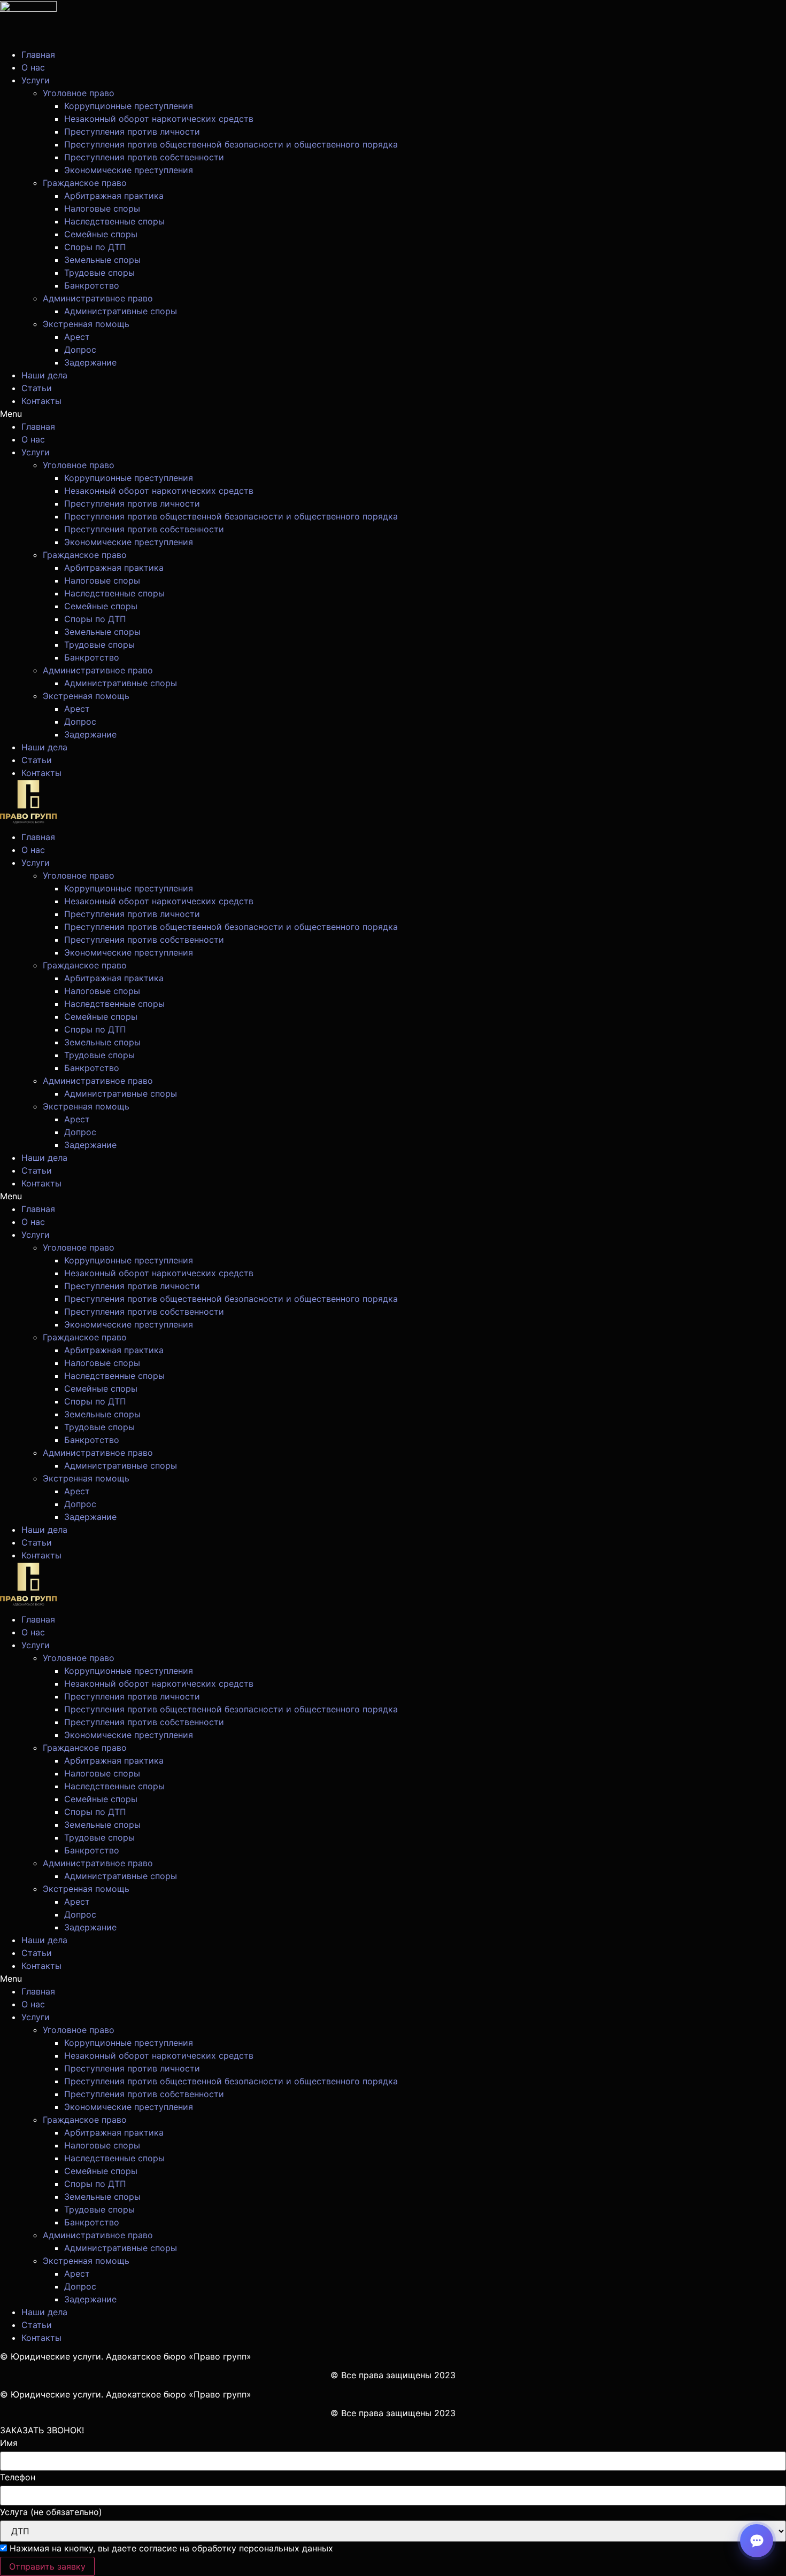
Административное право (98, 298)
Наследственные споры (114, 221)
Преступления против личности (132, 131)
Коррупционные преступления (129, 106)
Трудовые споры (99, 273)
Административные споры (121, 311)
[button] (393, 414)
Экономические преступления (129, 170)
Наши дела (44, 375)
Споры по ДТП (95, 247)
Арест (77, 337)
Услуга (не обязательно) (51, 2512)
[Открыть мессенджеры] (757, 2541)
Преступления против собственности (144, 157)
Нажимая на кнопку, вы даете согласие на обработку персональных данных (171, 2548)
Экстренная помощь (86, 324)
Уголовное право (79, 93)
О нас (33, 67)
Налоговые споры (102, 208)
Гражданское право (85, 183)
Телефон (18, 2477)
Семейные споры (101, 234)
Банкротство (92, 285)
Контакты (41, 401)
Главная (38, 55)
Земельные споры (102, 260)
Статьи (37, 388)
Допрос (80, 350)
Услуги (36, 80)
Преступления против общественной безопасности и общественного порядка (231, 144)
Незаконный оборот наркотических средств (159, 119)
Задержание (90, 362)
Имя (9, 2443)
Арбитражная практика (114, 196)
